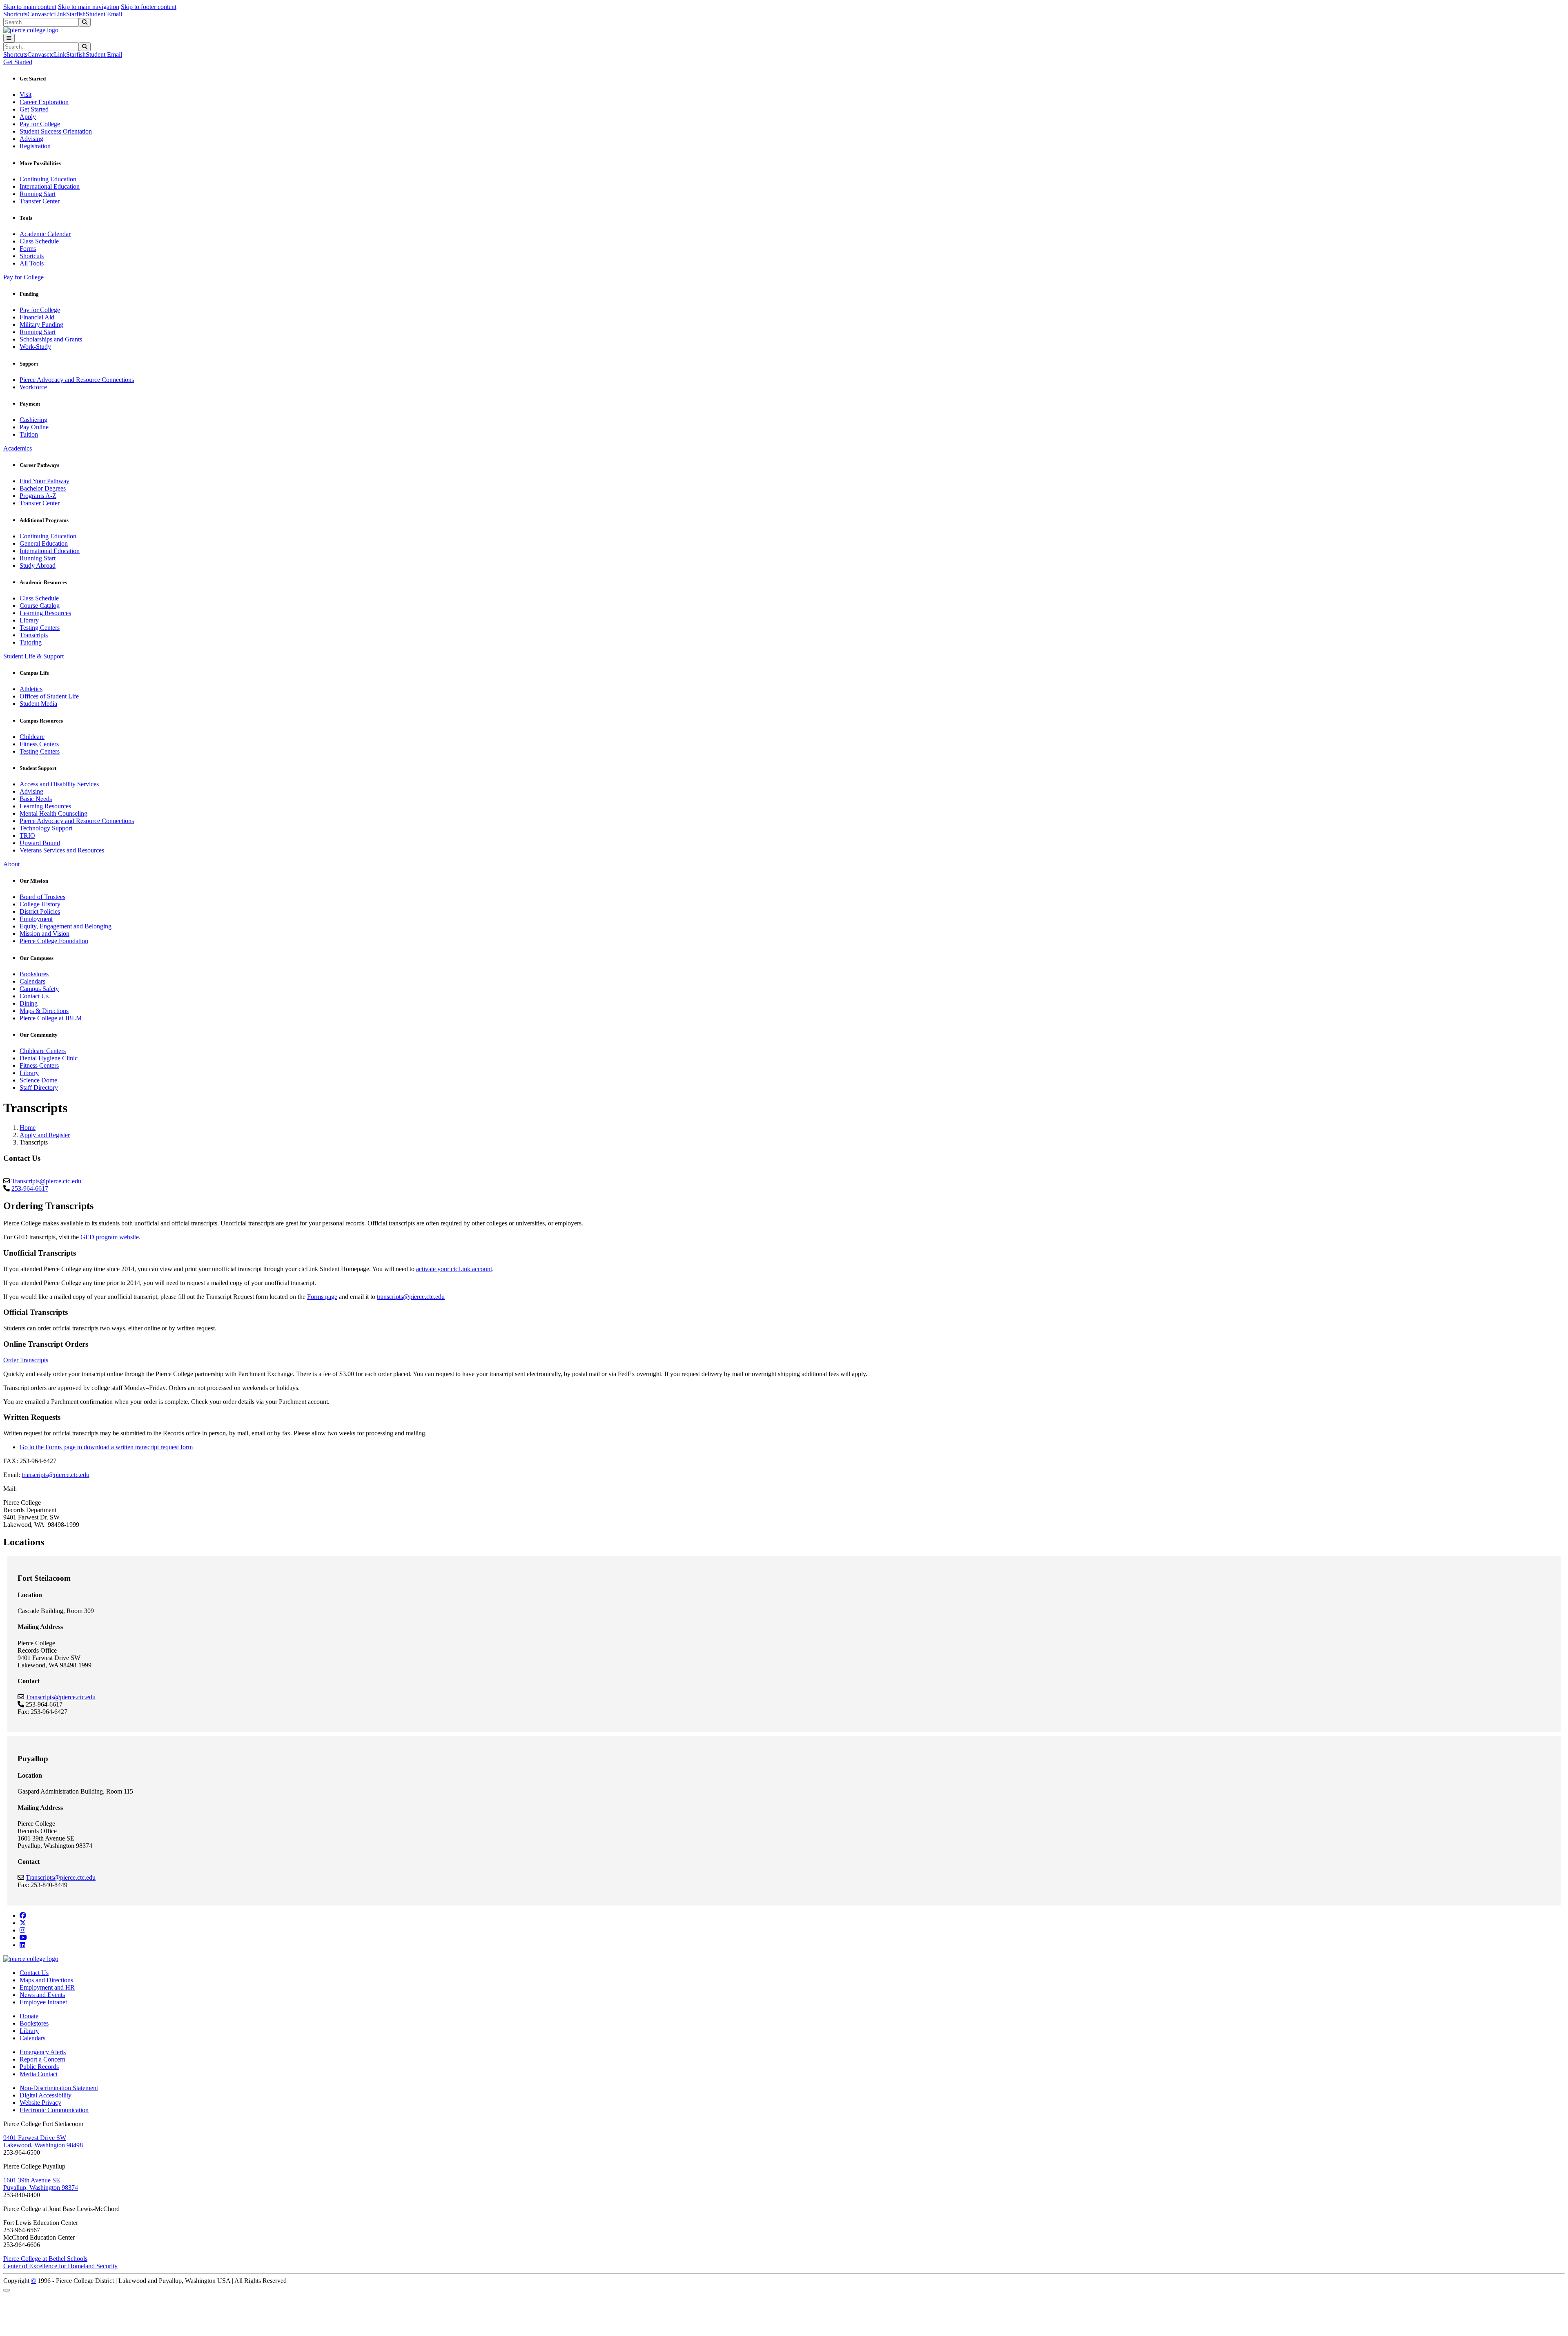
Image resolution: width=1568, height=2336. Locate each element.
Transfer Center (40, 201)
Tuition (29, 434)
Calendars (32, 981)
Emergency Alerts (43, 2052)
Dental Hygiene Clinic (49, 1058)
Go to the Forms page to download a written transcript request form (106, 1447)
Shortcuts (15, 14)
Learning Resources (45, 613)
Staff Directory (39, 1088)
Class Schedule (39, 241)
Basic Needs (36, 799)
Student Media (38, 704)
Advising (31, 139)
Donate (29, 2016)
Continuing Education (48, 179)
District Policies (40, 911)
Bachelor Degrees (43, 488)
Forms (28, 249)
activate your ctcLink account (454, 1269)
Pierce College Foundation (54, 941)
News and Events (42, 1995)
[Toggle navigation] (9, 38)
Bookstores (34, 974)
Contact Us (34, 996)
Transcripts (34, 635)
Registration (35, 146)
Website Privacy (40, 2103)
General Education (44, 543)
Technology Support (46, 828)
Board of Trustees (42, 897)
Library (29, 620)
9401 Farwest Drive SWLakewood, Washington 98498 (43, 2141)
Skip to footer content (149, 7)
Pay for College (40, 124)
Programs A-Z (38, 496)
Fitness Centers (39, 744)
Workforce (33, 387)
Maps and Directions (46, 1980)
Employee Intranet (43, 2002)
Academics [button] (18, 448)
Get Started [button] (18, 62)
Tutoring (31, 642)
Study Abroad (38, 566)
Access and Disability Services (59, 784)
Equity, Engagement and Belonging (66, 926)
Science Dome (38, 1080)
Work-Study (35, 347)
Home (28, 1128)
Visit (26, 95)
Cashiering (33, 420)
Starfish (76, 14)
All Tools (32, 263)
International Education (50, 186)
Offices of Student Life (49, 696)
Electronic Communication (54, 2110)
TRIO (27, 836)
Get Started (34, 109)
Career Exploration (44, 102)
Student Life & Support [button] (33, 656)
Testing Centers (40, 628)
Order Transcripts (26, 1360)
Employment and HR (47, 1987)
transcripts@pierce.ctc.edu (411, 1297)
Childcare (32, 737)
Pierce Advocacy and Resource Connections (77, 380)
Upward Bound (40, 843)
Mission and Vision (45, 934)
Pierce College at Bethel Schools (45, 2259)
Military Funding (41, 325)
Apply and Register (45, 1135)
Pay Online (34, 427)
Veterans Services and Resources (62, 850)
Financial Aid (37, 317)
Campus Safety (39, 989)
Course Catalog (40, 606)
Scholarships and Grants (51, 339)
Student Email (104, 14)
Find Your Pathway (45, 481)
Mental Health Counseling (53, 813)
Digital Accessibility (46, 2095)
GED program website (110, 1237)
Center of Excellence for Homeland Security (60, 2266)
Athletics (31, 689)
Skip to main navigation (89, 7)
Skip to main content (30, 7)
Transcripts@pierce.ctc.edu (46, 1181)
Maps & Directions (44, 1011)
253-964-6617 (30, 1188)
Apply (28, 117)
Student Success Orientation (56, 131)
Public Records (39, 2067)
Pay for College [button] (23, 277)
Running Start (38, 194)
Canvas (37, 14)
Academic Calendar (45, 234)
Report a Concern (42, 2059)
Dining (29, 1003)
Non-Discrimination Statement (59, 2088)
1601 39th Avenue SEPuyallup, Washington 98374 (41, 2184)
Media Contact (39, 2074)
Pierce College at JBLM (51, 1018)
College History (40, 904)
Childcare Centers (43, 1051)
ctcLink (56, 14)
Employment (36, 919)
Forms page (322, 1297)
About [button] (11, 864)
